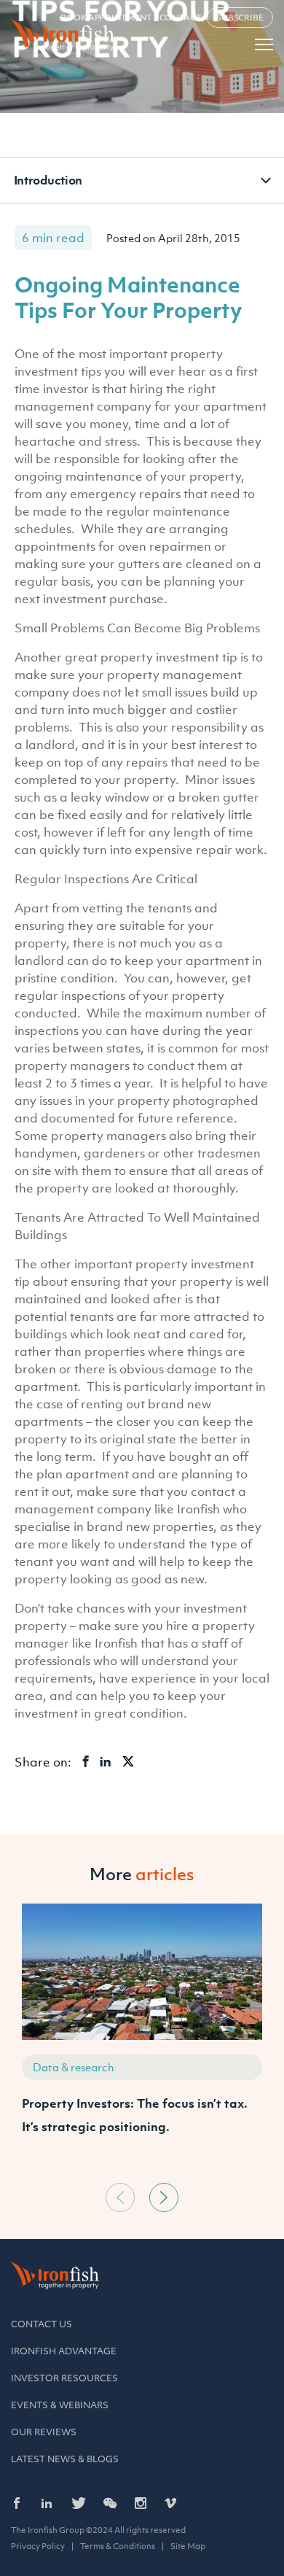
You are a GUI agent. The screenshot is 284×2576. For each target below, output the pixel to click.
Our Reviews (44, 2432)
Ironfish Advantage (64, 2351)
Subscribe (240, 18)
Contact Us (42, 2324)
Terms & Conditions (118, 2546)
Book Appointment (106, 18)
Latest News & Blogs (65, 2459)
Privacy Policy (38, 2546)
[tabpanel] (142, 2040)
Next (164, 2197)
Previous (120, 2197)
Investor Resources (64, 2378)
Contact (181, 18)
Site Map (188, 2546)
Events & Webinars (60, 2405)
